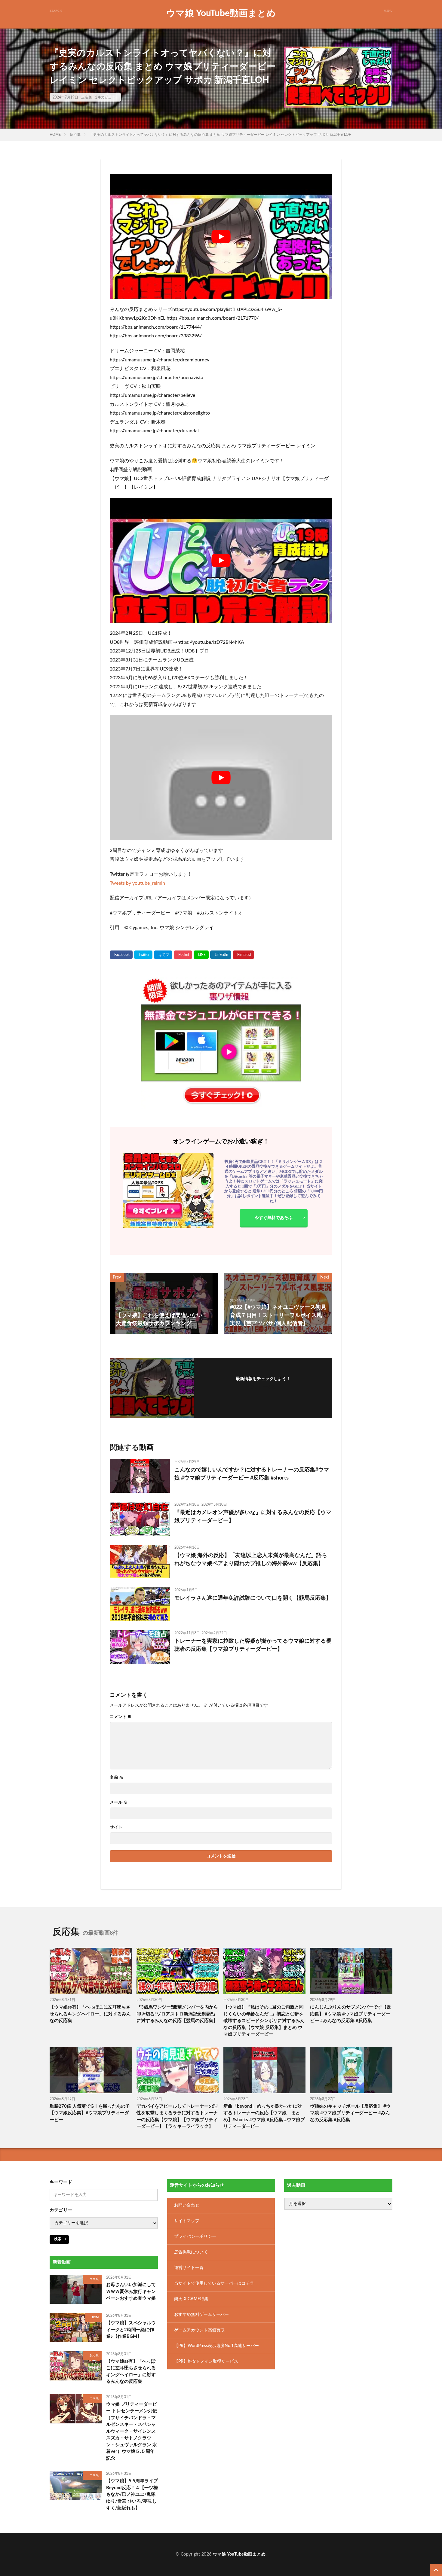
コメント (121, 1717)
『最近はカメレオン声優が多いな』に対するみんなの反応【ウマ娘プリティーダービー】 (253, 1517)
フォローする (263, 1387)
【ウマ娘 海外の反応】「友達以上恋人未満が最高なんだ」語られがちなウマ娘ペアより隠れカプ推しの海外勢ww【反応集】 (251, 1560)
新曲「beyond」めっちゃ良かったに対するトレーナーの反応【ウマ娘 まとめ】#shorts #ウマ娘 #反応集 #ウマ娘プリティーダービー (264, 2117)
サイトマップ (187, 2221)
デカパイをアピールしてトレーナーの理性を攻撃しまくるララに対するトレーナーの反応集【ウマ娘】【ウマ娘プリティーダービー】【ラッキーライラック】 (177, 2117)
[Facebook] (121, 955)
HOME (55, 135)
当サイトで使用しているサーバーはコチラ (214, 2283)
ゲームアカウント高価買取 (199, 2330)
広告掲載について (191, 2252)
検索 (58, 2239)
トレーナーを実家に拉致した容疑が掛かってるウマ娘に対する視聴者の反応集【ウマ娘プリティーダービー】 (253, 1645)
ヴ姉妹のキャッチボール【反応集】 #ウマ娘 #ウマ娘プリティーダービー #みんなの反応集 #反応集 (350, 2113)
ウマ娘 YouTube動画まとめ (221, 14)
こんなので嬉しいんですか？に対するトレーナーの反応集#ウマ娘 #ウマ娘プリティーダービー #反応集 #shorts (252, 1474)
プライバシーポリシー (195, 2237)
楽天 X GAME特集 (191, 2299)
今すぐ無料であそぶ (274, 1218)
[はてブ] (163, 955)
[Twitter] (143, 955)
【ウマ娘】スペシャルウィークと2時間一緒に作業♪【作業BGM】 (131, 2330)
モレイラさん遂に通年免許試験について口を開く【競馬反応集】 (253, 1598)
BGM (95, 2317)
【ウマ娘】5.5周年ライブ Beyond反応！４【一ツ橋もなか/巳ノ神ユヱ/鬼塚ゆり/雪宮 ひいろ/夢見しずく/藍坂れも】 (132, 2494)
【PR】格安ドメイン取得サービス (206, 2362)
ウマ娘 (94, 2279)
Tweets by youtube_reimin (137, 883)
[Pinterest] (243, 955)
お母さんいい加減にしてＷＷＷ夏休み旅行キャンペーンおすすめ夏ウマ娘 (131, 2292)
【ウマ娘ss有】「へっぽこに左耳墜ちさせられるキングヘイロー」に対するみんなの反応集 (90, 2014)
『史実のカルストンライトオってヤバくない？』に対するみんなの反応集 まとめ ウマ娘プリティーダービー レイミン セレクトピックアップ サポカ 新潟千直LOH (221, 135)
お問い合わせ (187, 2205)
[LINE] (201, 955)
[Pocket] (183, 955)
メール (119, 1802)
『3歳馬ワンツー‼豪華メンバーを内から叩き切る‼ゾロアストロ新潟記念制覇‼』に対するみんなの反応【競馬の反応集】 (177, 2014)
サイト (116, 1827)
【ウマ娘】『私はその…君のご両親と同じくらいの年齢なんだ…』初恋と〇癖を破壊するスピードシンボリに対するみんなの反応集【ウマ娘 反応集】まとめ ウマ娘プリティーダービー (264, 2021)
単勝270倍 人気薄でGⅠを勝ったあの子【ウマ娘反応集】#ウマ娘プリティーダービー (90, 2113)
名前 (117, 1778)
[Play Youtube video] (221, 237)
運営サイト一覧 (189, 2268)
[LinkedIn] (221, 955)
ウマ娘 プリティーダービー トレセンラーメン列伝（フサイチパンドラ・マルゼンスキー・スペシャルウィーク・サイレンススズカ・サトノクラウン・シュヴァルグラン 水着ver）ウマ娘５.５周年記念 (132, 2431)
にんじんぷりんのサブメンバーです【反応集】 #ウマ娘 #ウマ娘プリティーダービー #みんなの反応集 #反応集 (351, 2014)
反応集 (87, 97)
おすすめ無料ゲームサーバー (201, 2315)
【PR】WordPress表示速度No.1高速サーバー (216, 2346)
